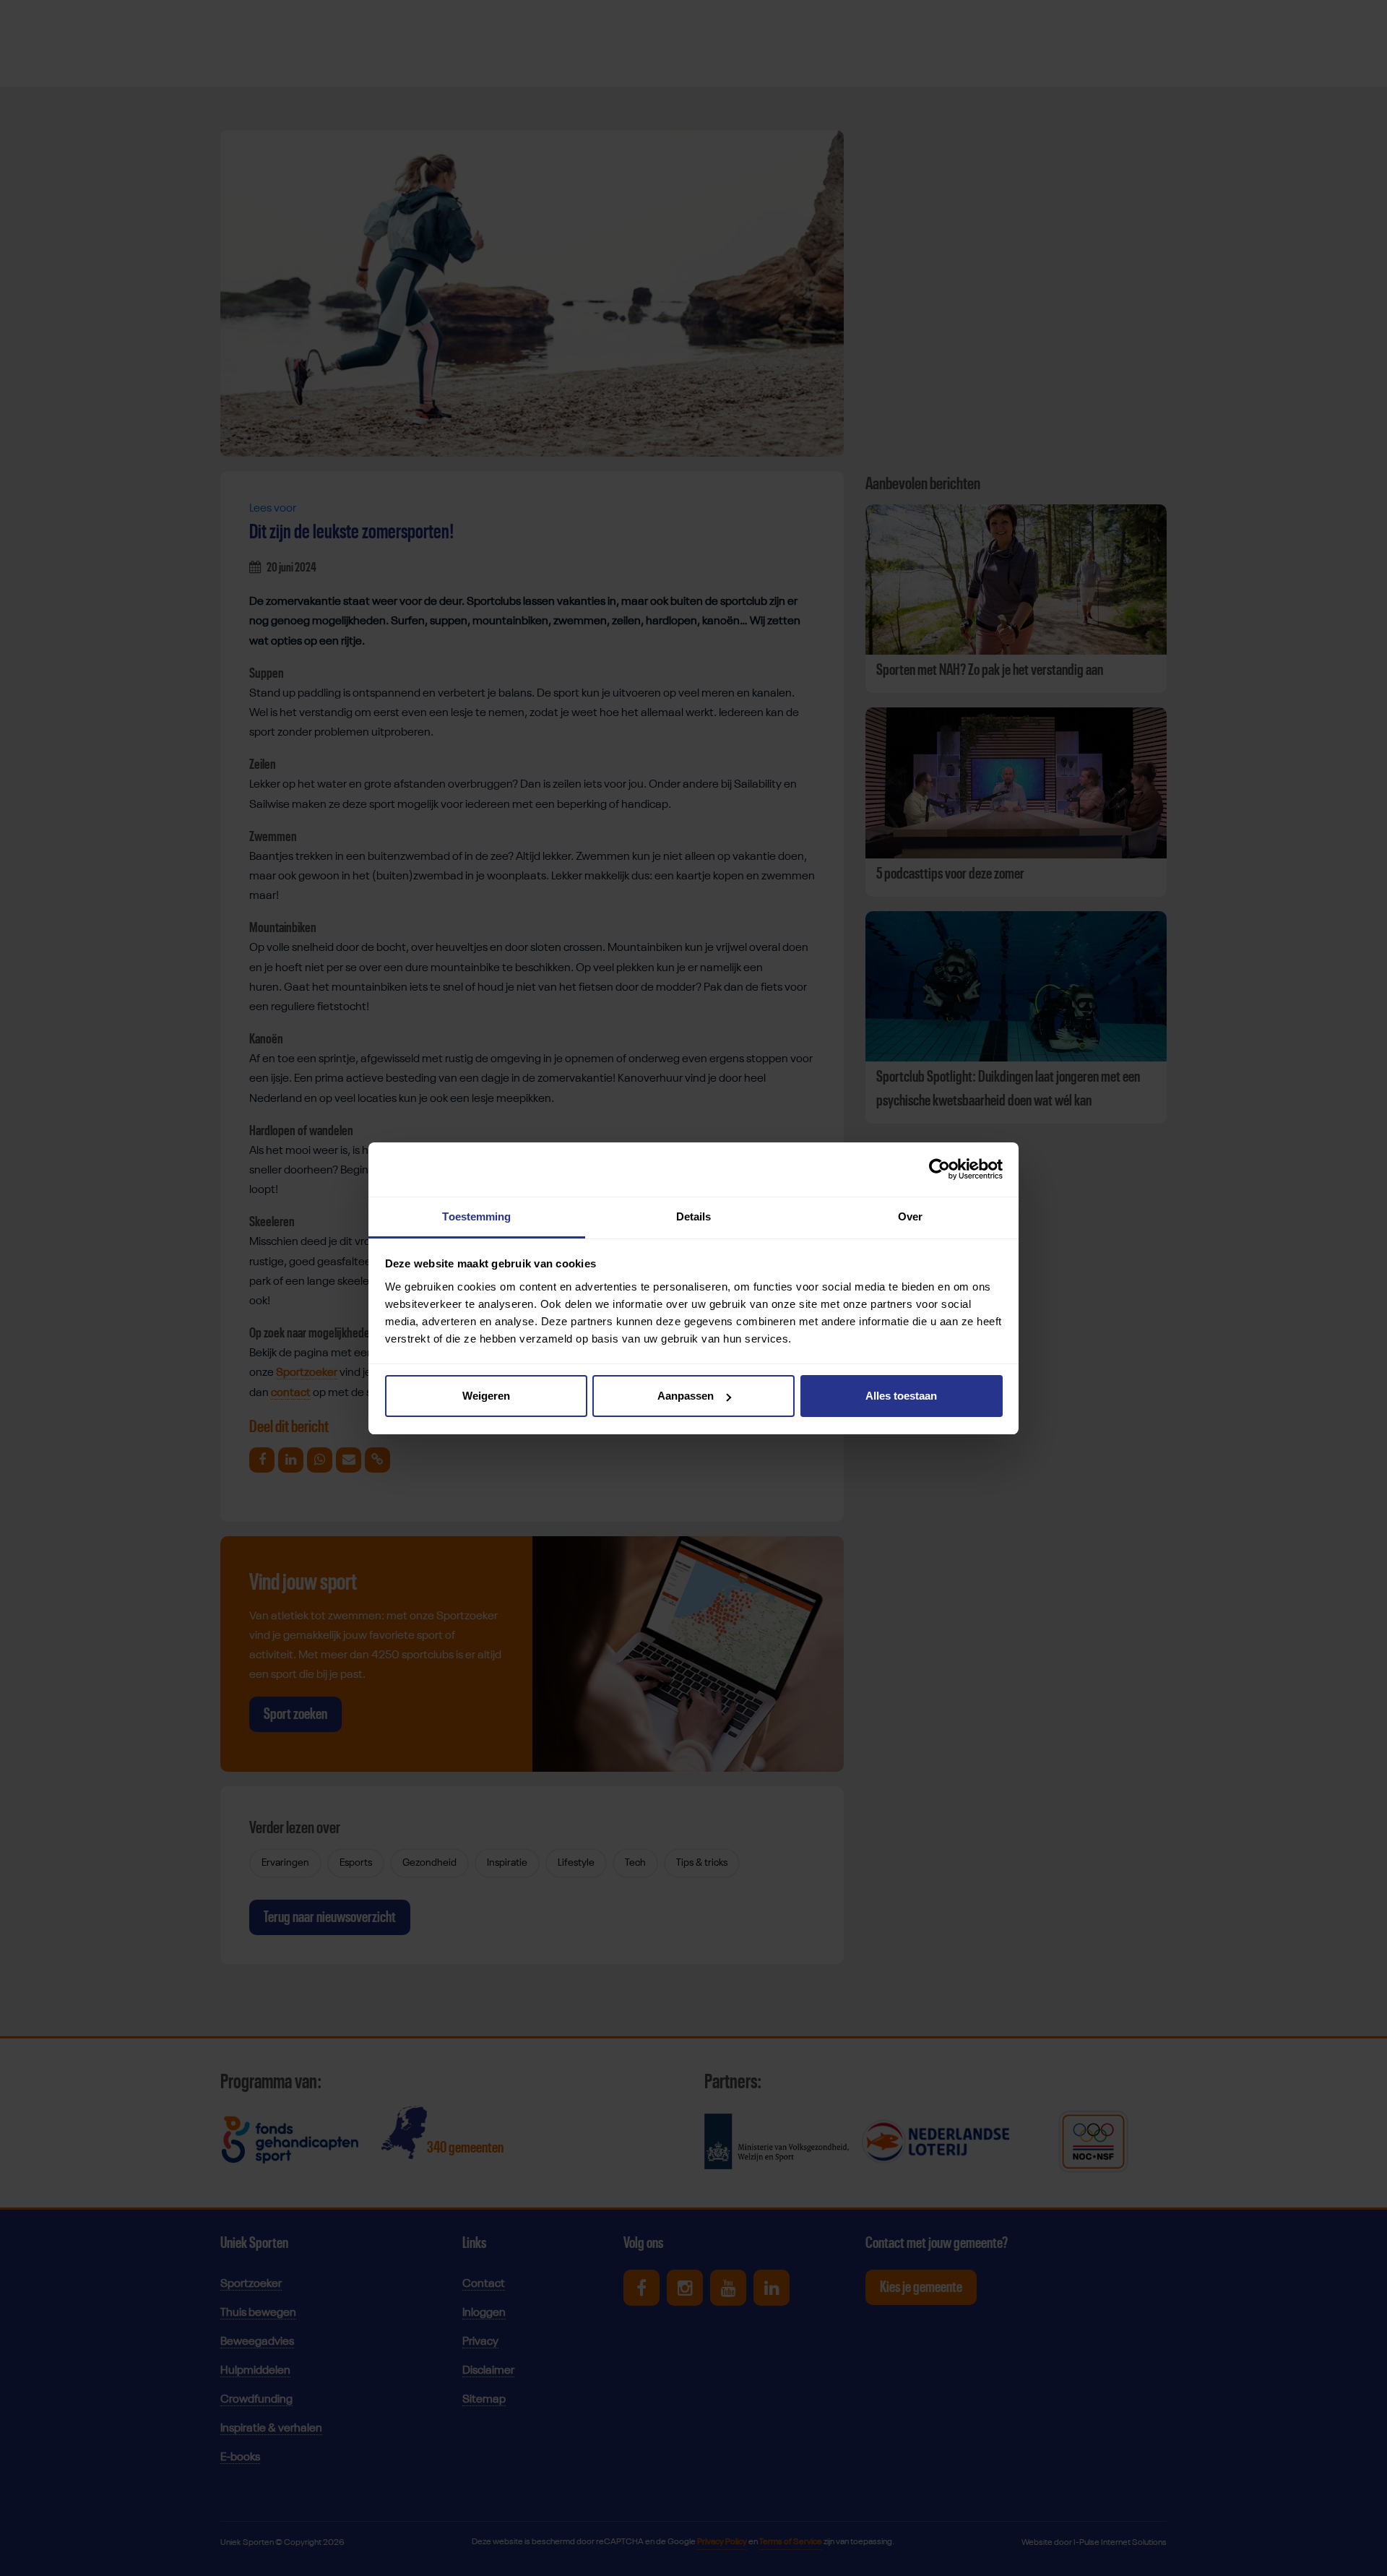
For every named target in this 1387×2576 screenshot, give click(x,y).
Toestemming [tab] (476, 1216)
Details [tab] (694, 1216)
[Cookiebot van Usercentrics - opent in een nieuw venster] (939, 1169)
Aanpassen (686, 1396)
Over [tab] (910, 1216)
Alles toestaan (901, 1396)
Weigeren (486, 1396)
